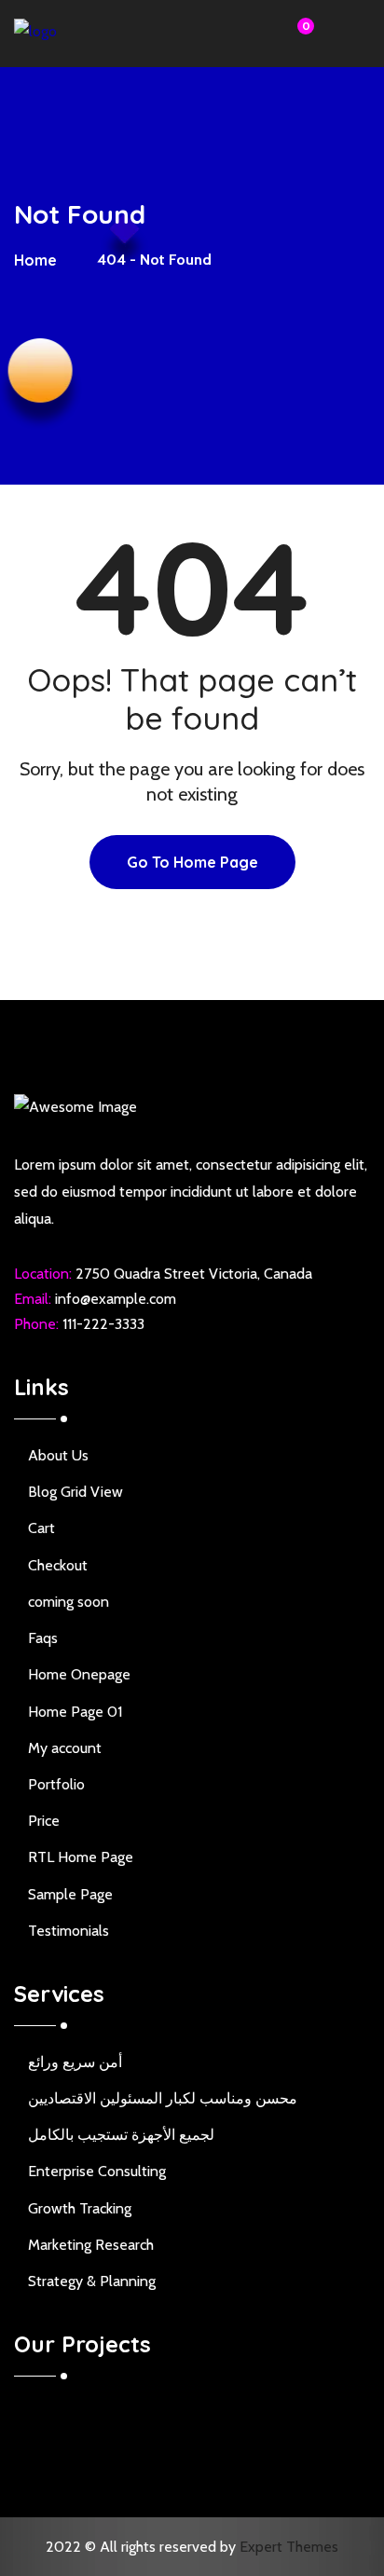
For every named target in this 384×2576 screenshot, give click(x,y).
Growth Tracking (80, 2208)
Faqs (43, 1638)
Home (39, 260)
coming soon (69, 1602)
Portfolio (56, 1784)
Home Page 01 (75, 1712)
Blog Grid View (75, 1492)
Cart (41, 1528)
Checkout (58, 1565)
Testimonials (69, 1931)
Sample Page (70, 1894)
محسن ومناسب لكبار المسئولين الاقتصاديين (163, 2098)
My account (65, 1748)
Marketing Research (91, 2245)
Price (44, 1821)
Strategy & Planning (92, 2281)
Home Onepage (79, 1674)
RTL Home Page (81, 1857)
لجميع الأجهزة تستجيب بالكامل (121, 2135)
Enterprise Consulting (97, 2171)
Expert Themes (289, 2547)
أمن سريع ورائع (75, 2062)
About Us (58, 1455)
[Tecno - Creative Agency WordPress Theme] (84, 36)
